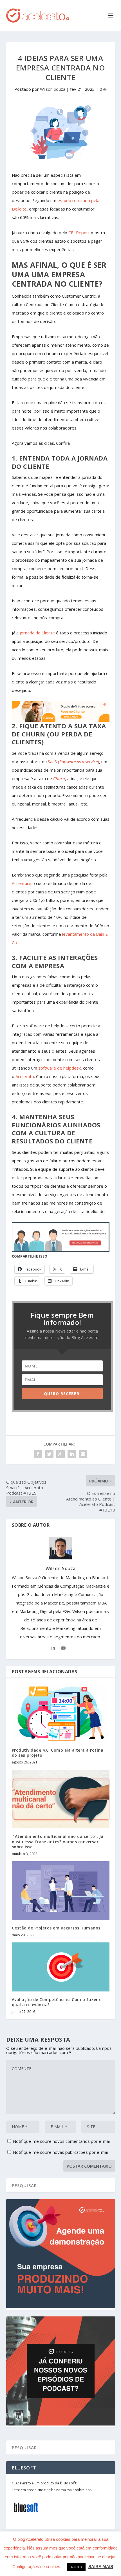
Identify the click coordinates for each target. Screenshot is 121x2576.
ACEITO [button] (76, 2567)
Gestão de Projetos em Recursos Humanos (56, 1928)
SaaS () (73, 762)
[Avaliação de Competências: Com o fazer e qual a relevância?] (61, 1967)
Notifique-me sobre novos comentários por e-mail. (62, 2141)
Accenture (22, 883)
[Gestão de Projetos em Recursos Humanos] (61, 1891)
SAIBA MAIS (101, 2567)
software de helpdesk (60, 1068)
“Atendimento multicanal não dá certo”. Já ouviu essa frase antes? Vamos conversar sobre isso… (58, 1841)
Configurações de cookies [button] (36, 2567)
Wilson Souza (53, 89)
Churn (59, 778)
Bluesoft (68, 2483)
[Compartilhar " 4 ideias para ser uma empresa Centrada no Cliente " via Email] (83, 1454)
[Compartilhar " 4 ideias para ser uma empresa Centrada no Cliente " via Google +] (60, 1454)
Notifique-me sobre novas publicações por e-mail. (61, 2152)
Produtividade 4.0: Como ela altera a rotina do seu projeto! (58, 1753)
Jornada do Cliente (37, 633)
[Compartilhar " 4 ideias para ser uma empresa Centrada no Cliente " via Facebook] (38, 1454)
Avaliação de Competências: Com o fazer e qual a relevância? (57, 2002)
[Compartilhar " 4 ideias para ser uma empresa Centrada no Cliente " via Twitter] (49, 1454)
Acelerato (25, 1076)
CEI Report (79, 233)
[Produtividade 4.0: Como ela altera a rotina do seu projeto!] (61, 1713)
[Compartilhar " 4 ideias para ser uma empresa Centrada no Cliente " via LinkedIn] (72, 1454)
